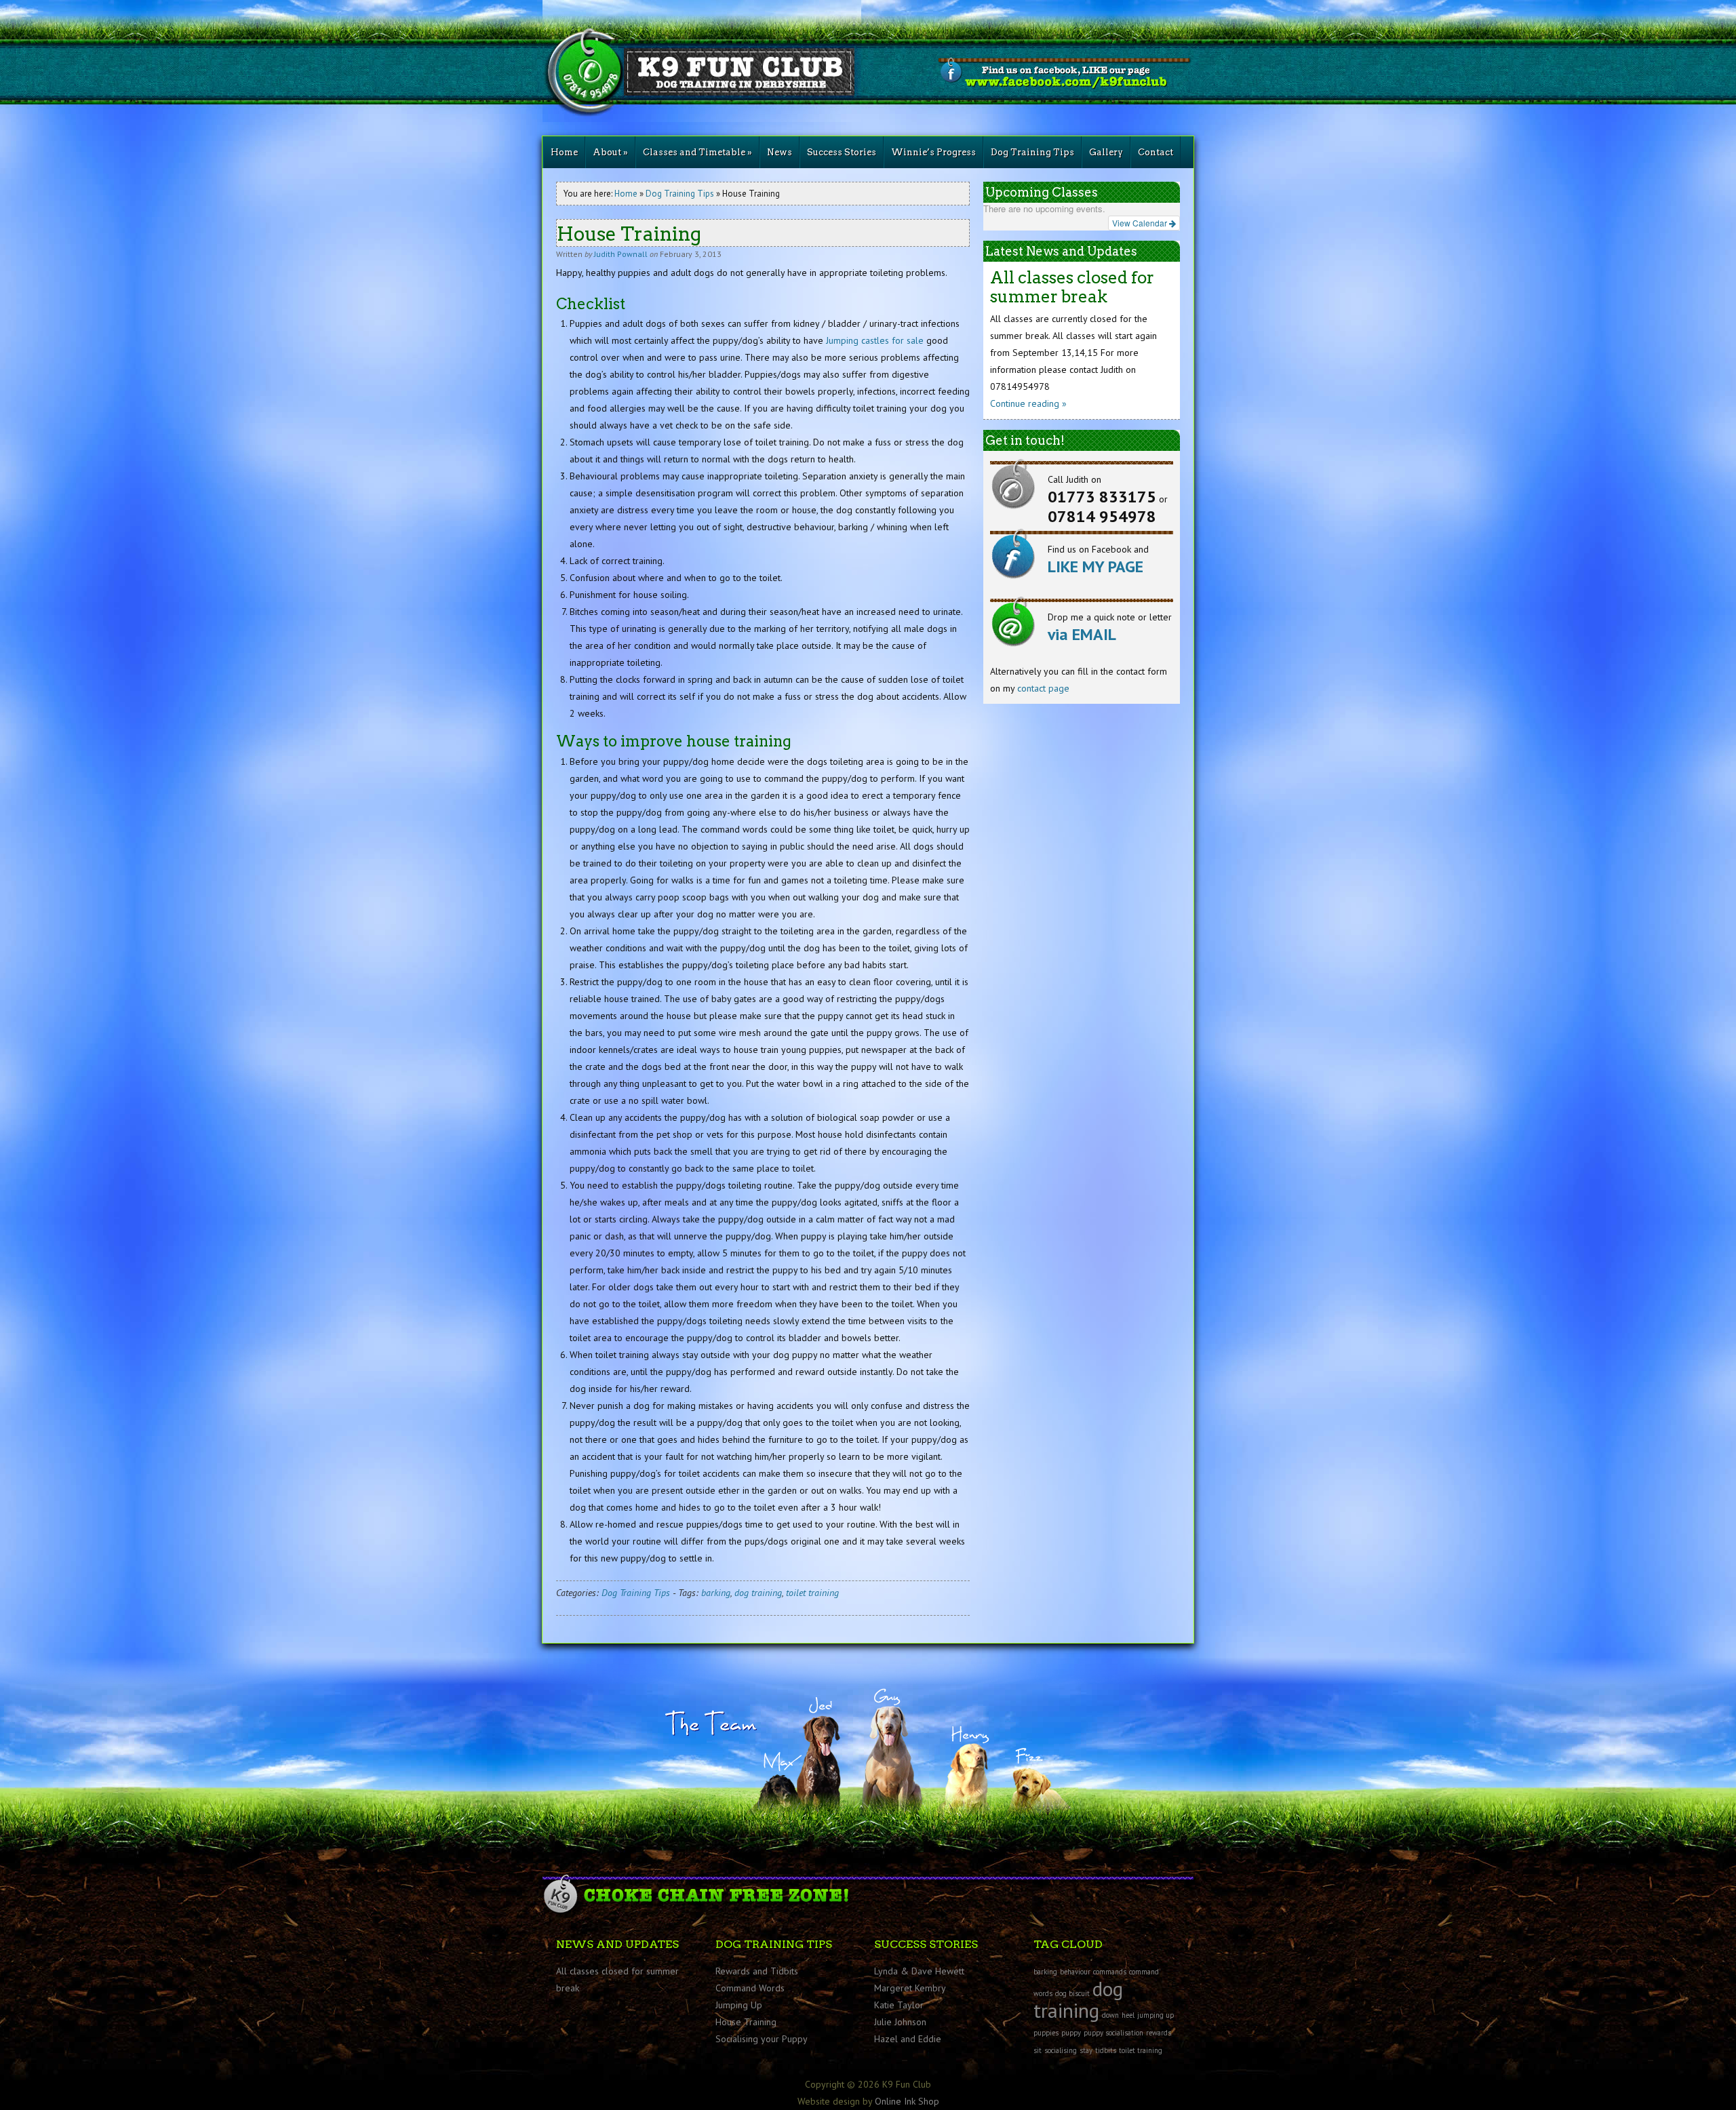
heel (1128, 2015)
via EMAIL (1082, 634)
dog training (758, 1593)
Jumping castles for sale (875, 340)
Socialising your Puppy (762, 2039)
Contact (1156, 152)
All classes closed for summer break (1072, 287)
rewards (1159, 2033)
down (1110, 2015)
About (610, 152)
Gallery (1106, 152)
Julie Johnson (900, 2022)
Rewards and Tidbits (757, 1971)
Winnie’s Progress (933, 152)
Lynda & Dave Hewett (919, 1971)
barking (716, 1593)
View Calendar (1141, 223)
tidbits (1106, 2050)
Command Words (750, 1988)
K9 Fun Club (705, 61)
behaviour (1075, 1972)
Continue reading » (1028, 403)
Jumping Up (739, 2005)
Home (564, 152)
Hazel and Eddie (908, 2039)
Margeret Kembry (910, 1988)
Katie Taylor (899, 2005)
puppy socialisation (1113, 2033)
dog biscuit (1072, 1993)
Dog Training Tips (1032, 152)
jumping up (1156, 2015)
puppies (1046, 2033)
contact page (1043, 688)
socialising (1061, 2050)
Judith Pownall (621, 254)
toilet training (812, 1593)
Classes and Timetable (697, 152)
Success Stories (842, 152)
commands (1110, 1972)
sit (1038, 2050)
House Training (746, 2022)
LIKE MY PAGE (1096, 566)
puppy (1071, 2033)
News (780, 152)
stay (1086, 2050)
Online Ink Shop (907, 2101)
